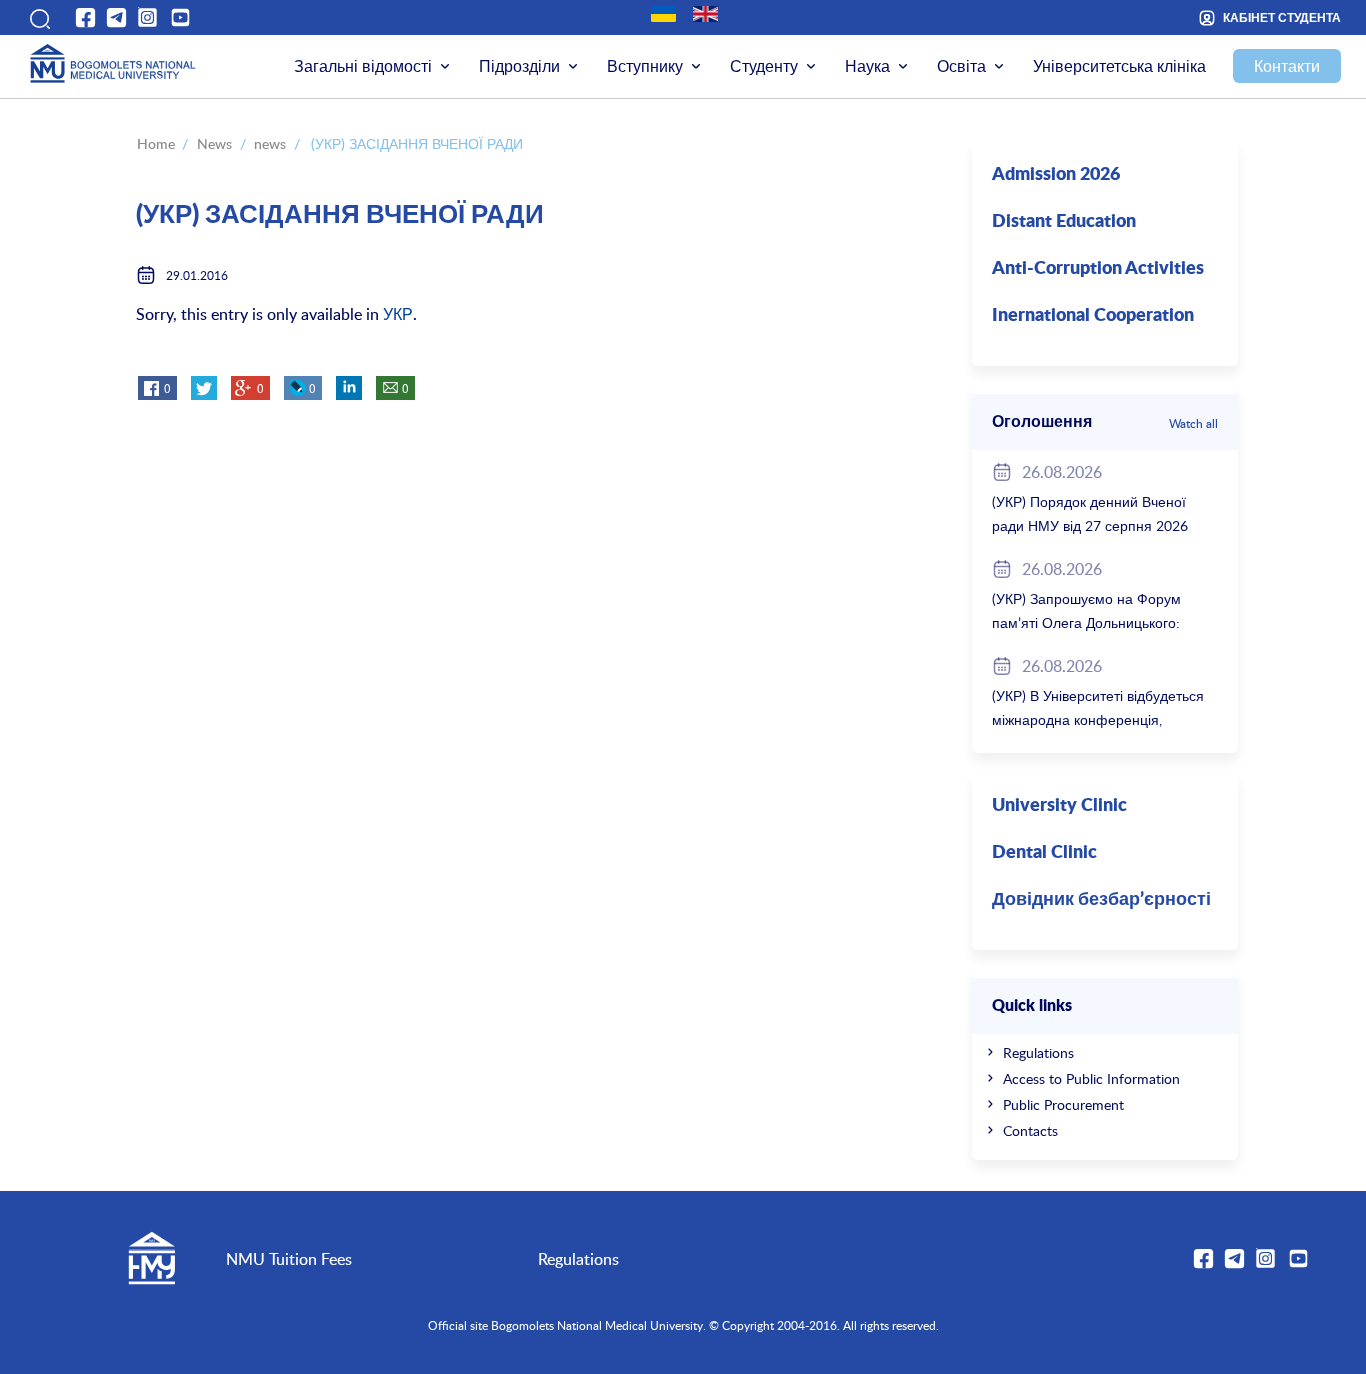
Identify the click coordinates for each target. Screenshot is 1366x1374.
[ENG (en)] (705, 14)
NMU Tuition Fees (289, 1259)
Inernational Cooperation (1093, 316)
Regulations (1038, 1052)
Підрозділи (519, 66)
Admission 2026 (1056, 175)
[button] (38, 17)
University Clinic (1059, 806)
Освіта (961, 66)
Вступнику (645, 66)
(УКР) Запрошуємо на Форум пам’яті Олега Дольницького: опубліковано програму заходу (1092, 622)
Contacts (1030, 1130)
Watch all (1193, 423)
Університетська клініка (1119, 66)
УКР (398, 314)
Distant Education (1064, 222)
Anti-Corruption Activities (1098, 269)
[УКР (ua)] (663, 14)
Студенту (764, 66)
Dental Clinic (1044, 853)
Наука (867, 66)
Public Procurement (1063, 1104)
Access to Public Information (1091, 1078)
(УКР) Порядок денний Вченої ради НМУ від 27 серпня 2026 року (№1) (1090, 525)
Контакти (1287, 66)
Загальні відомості (363, 66)
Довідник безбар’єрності (1101, 900)
